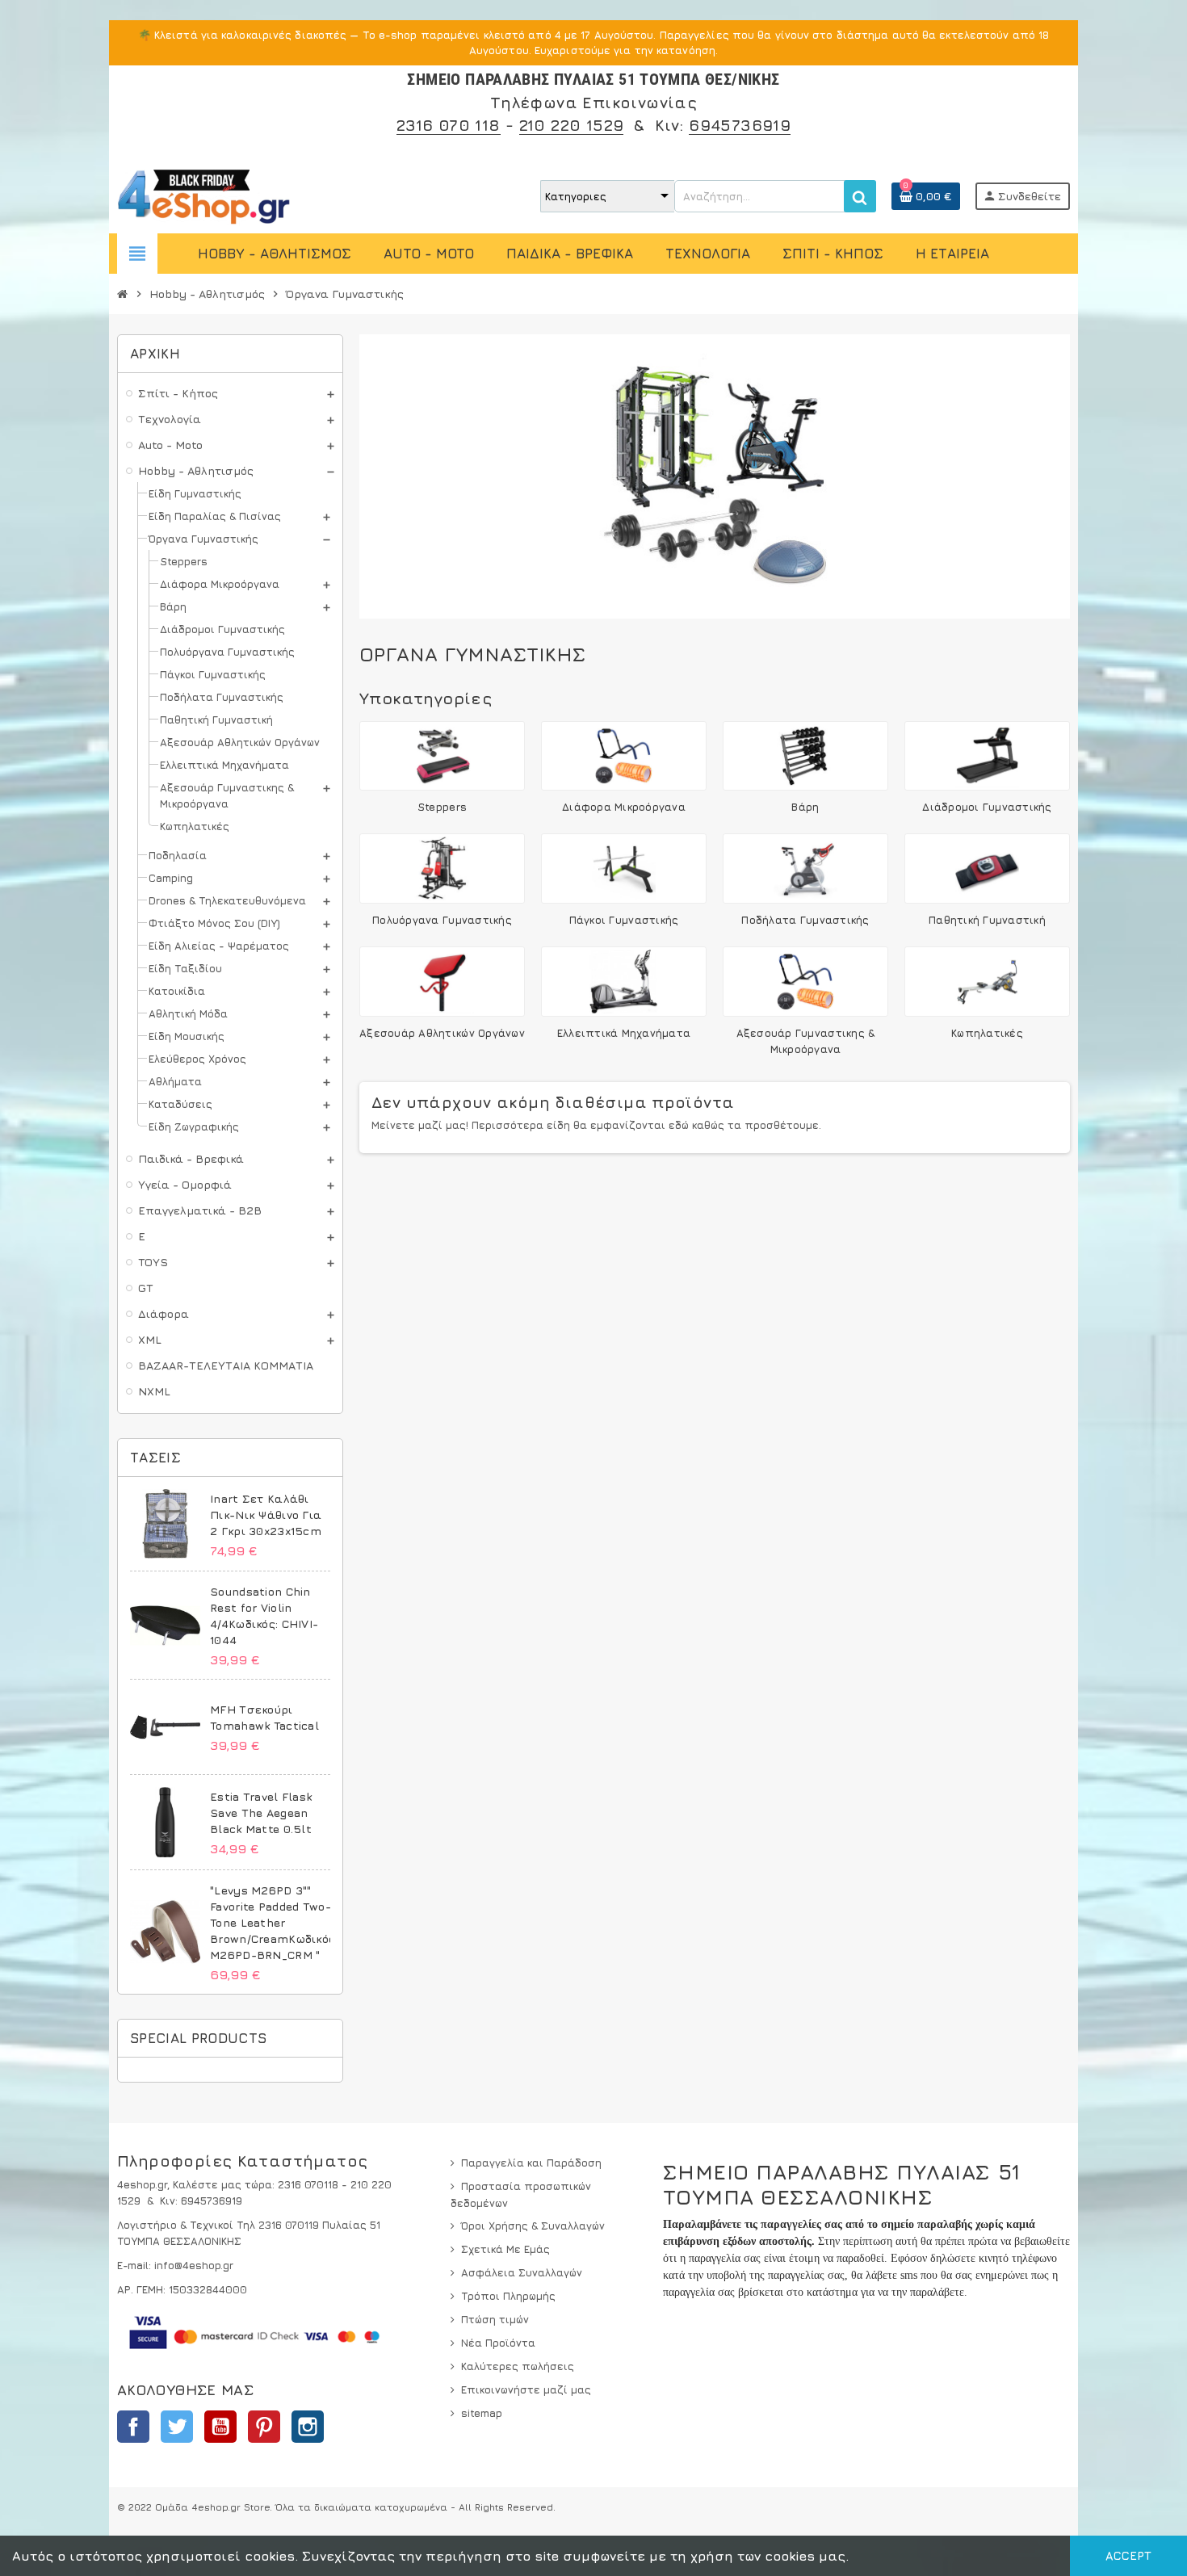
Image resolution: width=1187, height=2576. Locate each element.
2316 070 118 (449, 125)
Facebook (133, 2427)
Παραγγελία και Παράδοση (531, 2163)
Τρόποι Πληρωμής (508, 2296)
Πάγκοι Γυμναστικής (624, 920)
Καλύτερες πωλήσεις (518, 2366)
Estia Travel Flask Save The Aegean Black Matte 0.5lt (261, 1812)
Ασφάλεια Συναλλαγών (522, 2272)
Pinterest (264, 2427)
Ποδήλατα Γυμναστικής (805, 920)
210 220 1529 (572, 125)
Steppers (442, 807)
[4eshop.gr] (204, 195)
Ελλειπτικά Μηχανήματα (624, 1033)
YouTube (220, 2427)
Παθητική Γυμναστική (987, 920)
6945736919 (740, 125)
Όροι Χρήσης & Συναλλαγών (533, 2226)
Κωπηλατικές (987, 1033)
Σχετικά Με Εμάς (505, 2249)
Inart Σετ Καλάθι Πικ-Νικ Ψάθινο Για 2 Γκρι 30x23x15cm (266, 1515)
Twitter (177, 2427)
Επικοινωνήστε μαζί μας (526, 2389)
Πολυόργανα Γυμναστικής (442, 920)
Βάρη (805, 807)
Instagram (308, 2427)
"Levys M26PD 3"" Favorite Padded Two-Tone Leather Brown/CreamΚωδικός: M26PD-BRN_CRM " (274, 1922)
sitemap (482, 2413)
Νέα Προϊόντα (498, 2343)
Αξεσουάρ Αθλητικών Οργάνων (442, 1033)
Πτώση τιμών (495, 2319)
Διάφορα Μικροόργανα (624, 807)
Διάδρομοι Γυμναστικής (987, 807)
